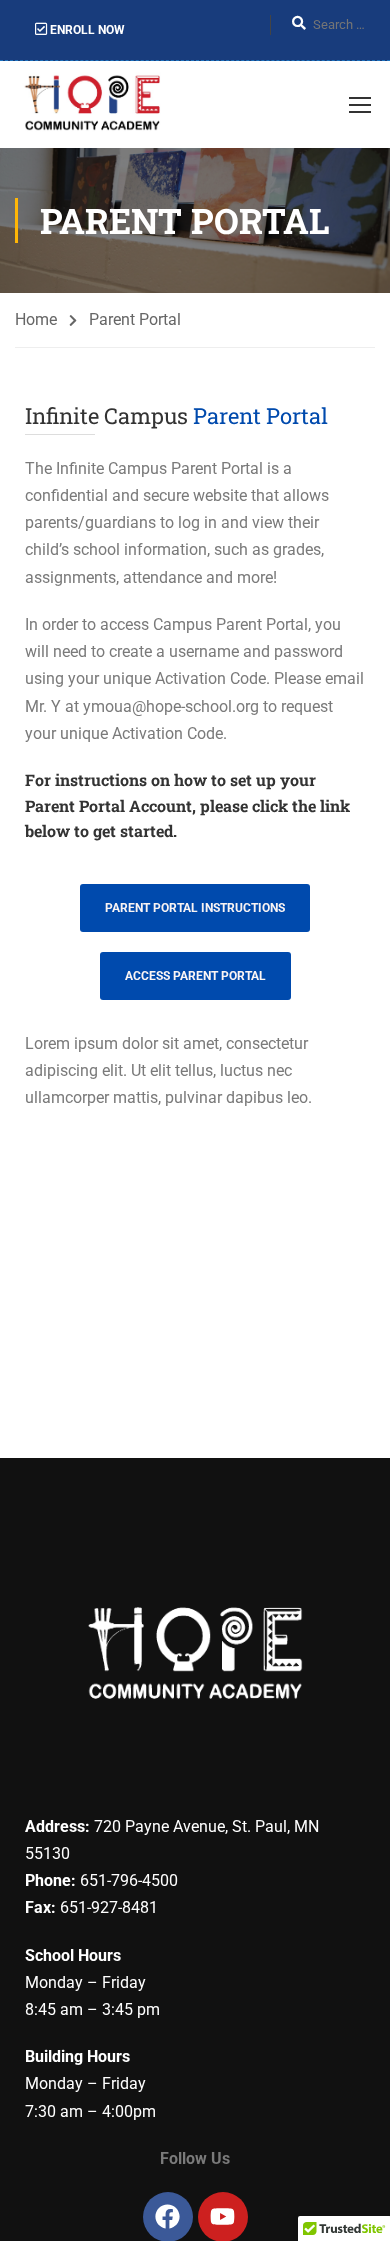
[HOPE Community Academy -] (96, 104)
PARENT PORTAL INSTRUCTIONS (195, 908)
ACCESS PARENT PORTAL (195, 976)
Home (36, 319)
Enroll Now (86, 30)
